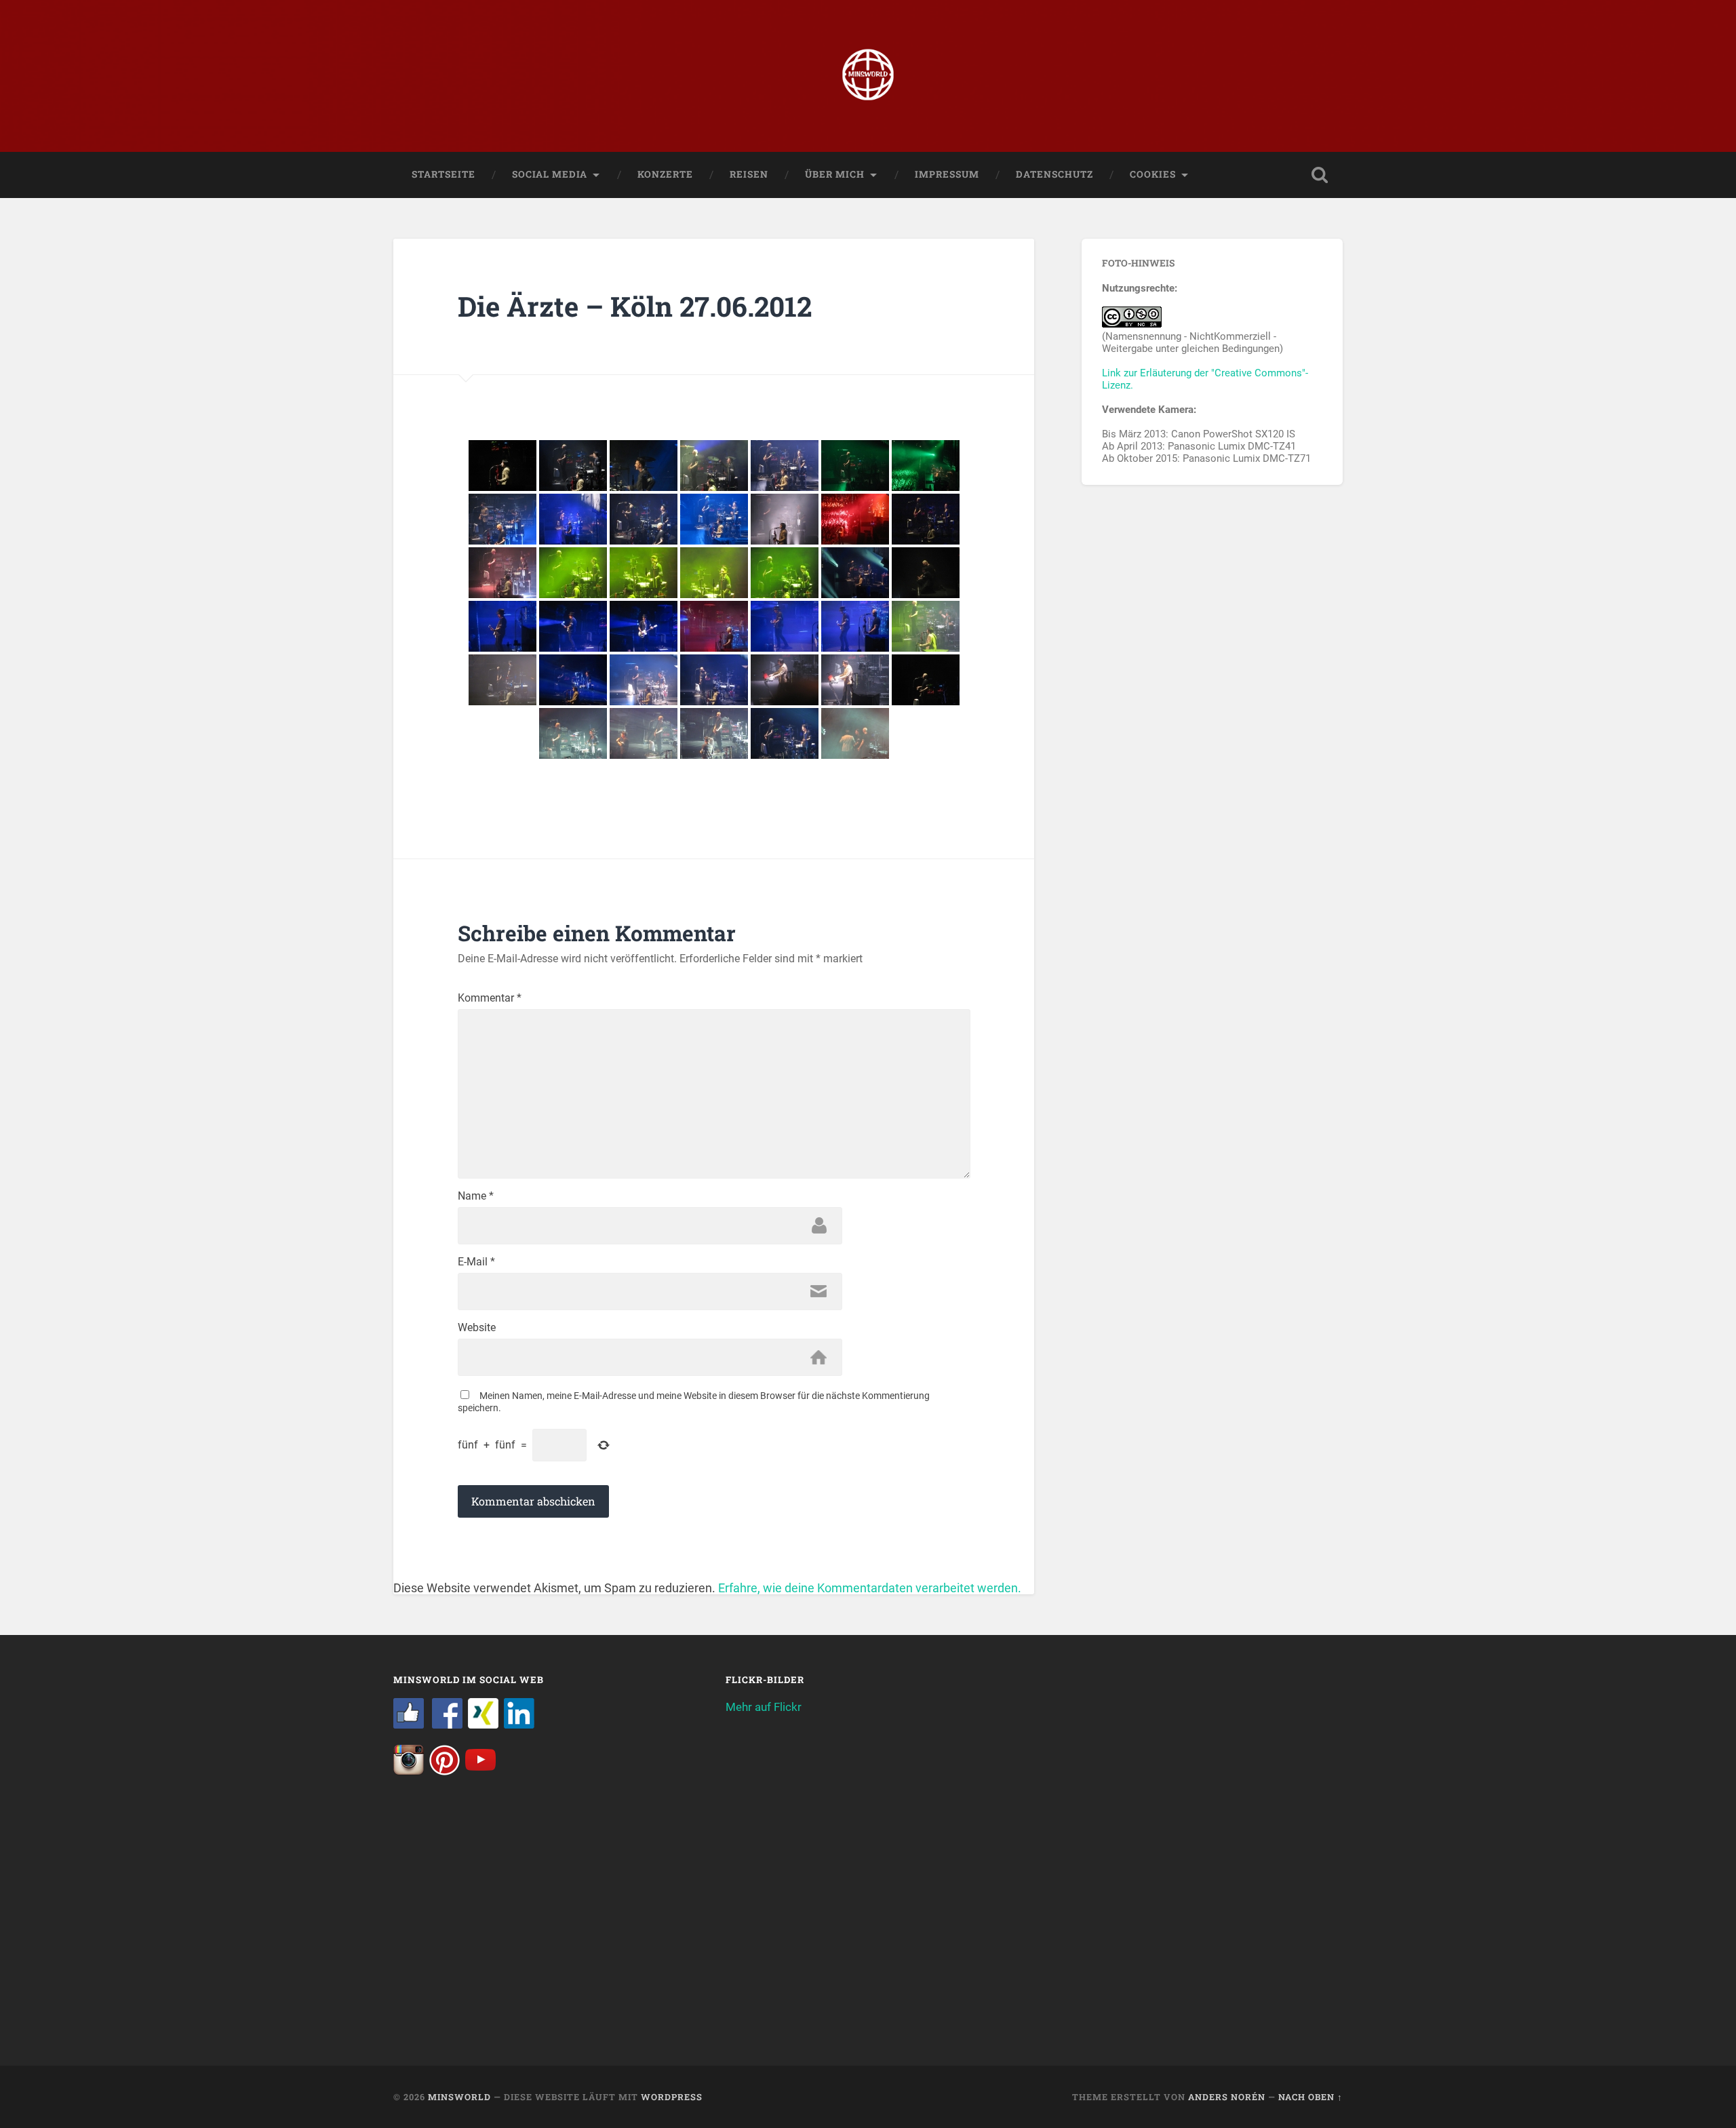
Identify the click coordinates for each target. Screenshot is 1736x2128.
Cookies (1153, 174)
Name (476, 1196)
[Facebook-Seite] (409, 1725)
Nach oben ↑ (1310, 2097)
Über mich (835, 174)
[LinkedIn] (519, 1725)
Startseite (443, 174)
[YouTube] (480, 1771)
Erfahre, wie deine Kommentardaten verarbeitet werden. (870, 1588)
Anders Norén (1227, 2097)
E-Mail (476, 1262)
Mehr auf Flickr (764, 1707)
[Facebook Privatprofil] (447, 1725)
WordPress (672, 2097)
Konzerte (665, 174)
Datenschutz (1054, 174)
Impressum (947, 174)
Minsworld (459, 2097)
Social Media (550, 174)
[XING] (483, 1725)
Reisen (749, 174)
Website (477, 1328)
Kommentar (490, 998)
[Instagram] (409, 1771)
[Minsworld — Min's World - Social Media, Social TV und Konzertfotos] (868, 76)
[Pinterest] (445, 1771)
